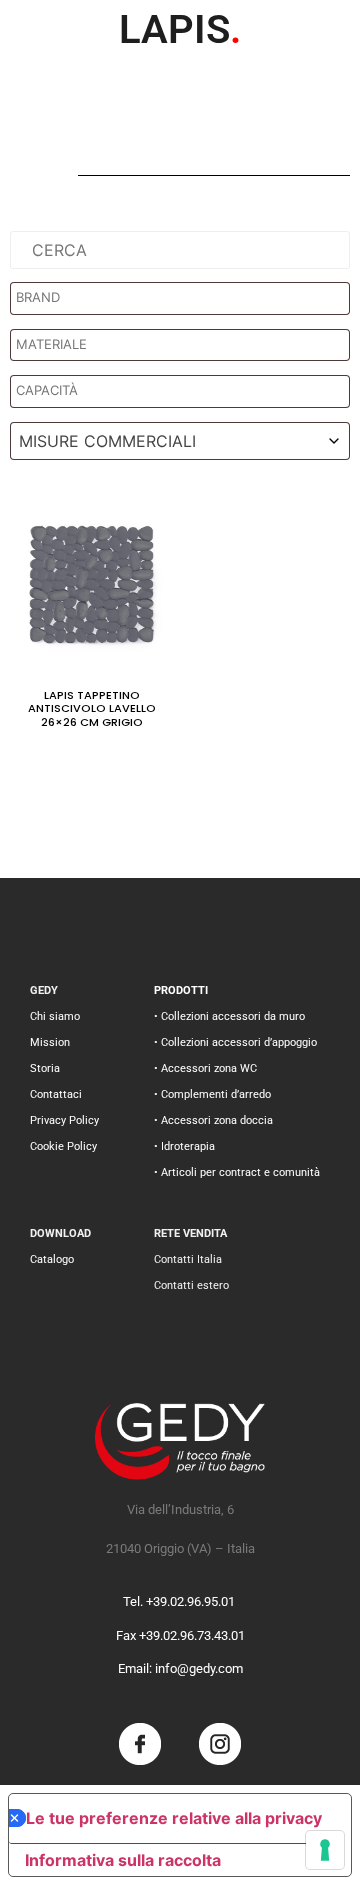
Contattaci (56, 1094)
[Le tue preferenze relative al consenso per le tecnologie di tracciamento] (325, 1850)
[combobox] (180, 441)
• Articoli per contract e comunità (237, 1172)
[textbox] (185, 298)
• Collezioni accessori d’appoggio (235, 1042)
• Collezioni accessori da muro (229, 1016)
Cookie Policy (63, 1146)
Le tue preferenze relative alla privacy (174, 1818)
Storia (45, 1068)
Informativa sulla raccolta (123, 1860)
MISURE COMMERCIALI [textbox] (107, 441)
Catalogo (52, 1259)
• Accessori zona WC (205, 1068)
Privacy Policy (64, 1120)
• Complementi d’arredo (212, 1094)
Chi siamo (55, 1016)
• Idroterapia (184, 1146)
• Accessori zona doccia (213, 1120)
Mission (50, 1042)
